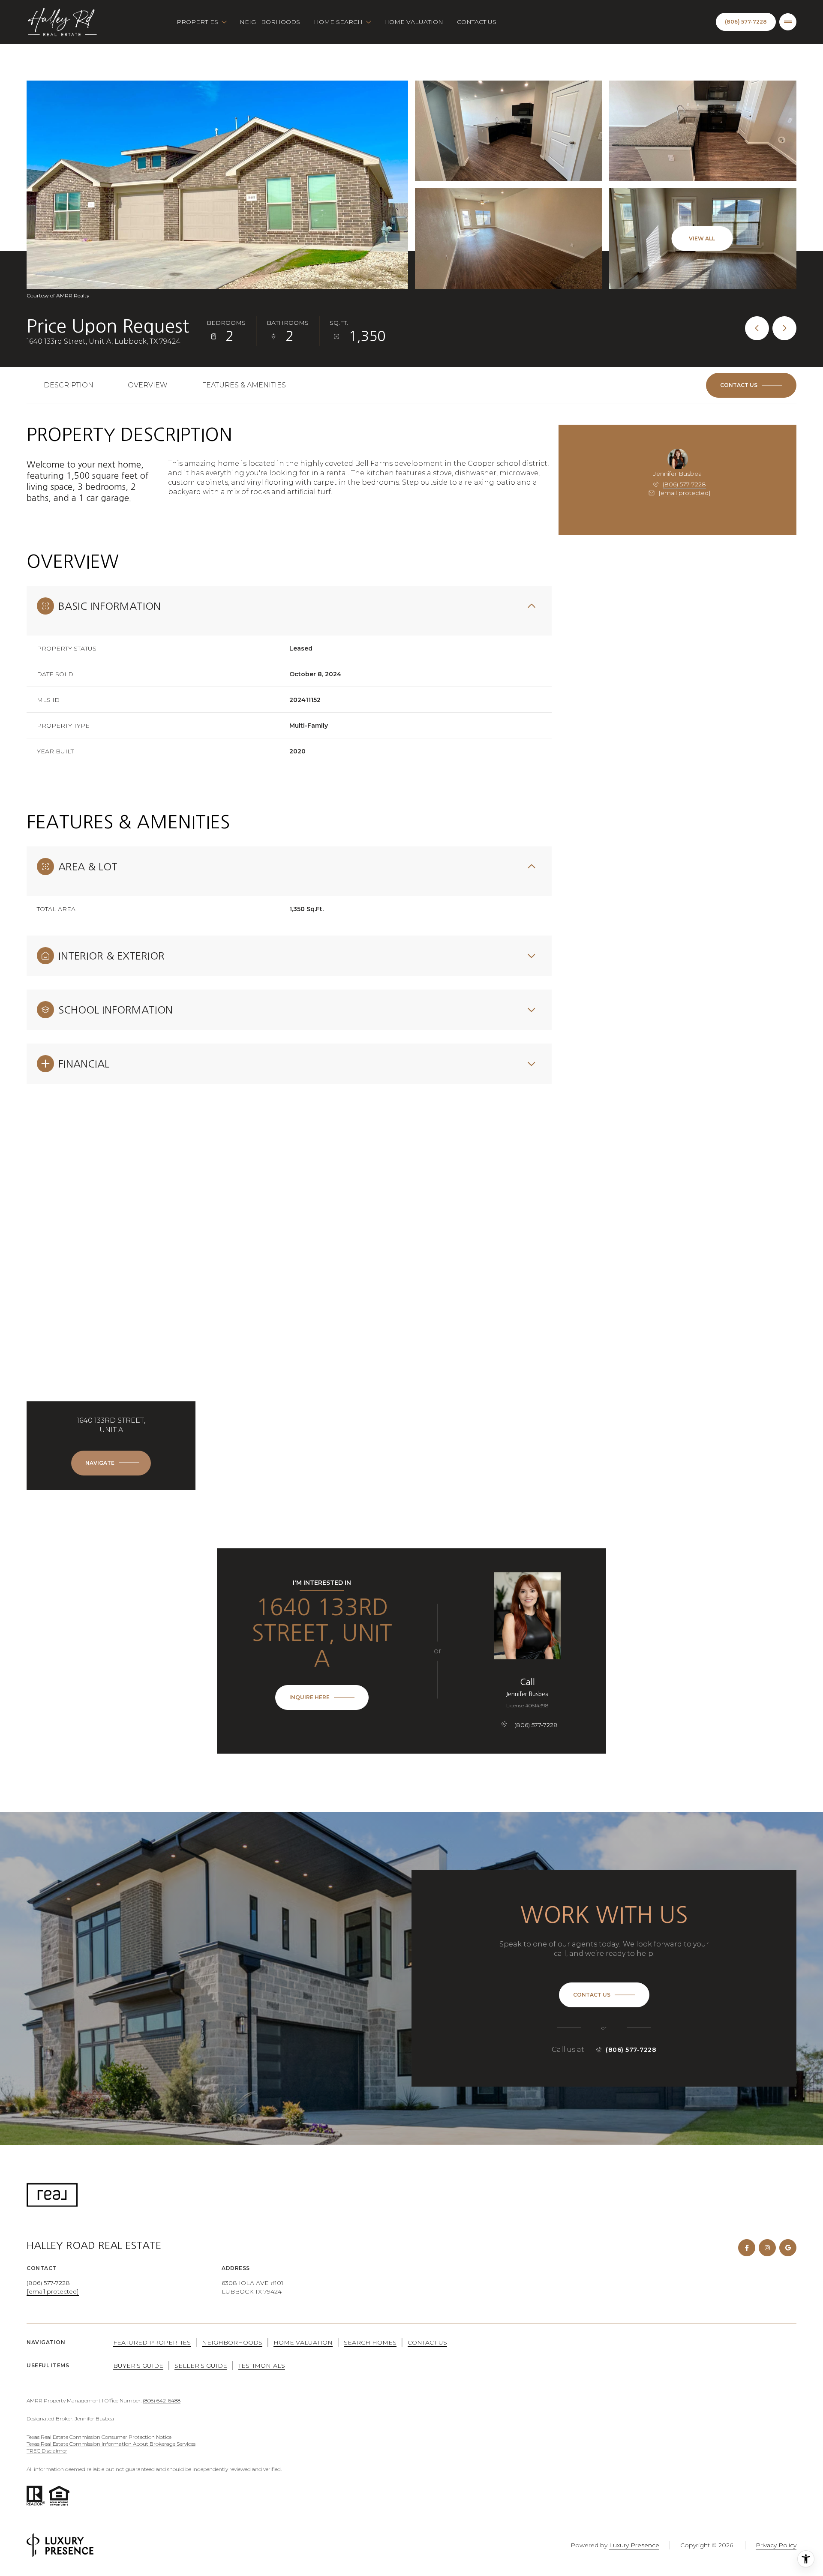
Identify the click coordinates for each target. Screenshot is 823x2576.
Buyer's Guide (138, 2366)
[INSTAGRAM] (767, 2248)
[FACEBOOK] (747, 2248)
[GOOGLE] (788, 2248)
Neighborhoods (270, 22)
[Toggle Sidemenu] (788, 22)
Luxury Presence (634, 2545)
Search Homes (370, 2342)
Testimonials (262, 2366)
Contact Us (477, 22)
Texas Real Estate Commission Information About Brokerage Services (111, 2444)
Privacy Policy (776, 2545)
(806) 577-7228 (684, 484)
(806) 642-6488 (162, 2401)
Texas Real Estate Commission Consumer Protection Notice (99, 2437)
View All (702, 238)
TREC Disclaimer (47, 2451)
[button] (751, 385)
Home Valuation (414, 22)
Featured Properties (152, 2342)
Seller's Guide (201, 2366)
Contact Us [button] (427, 2342)
